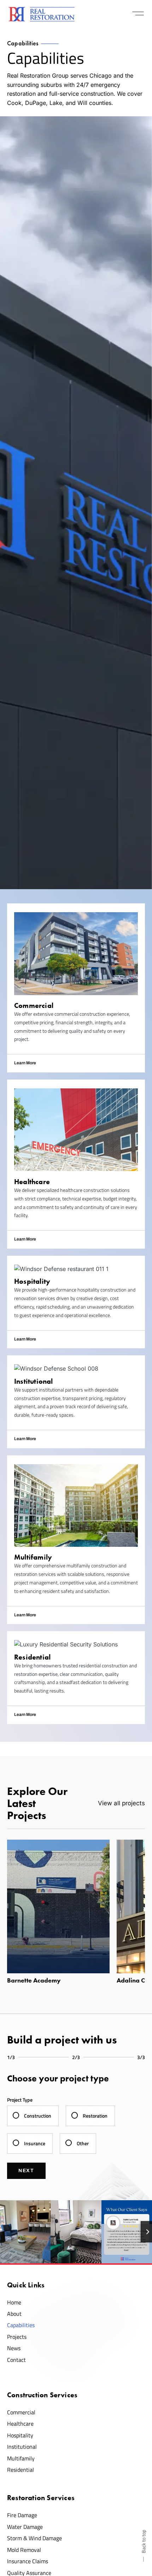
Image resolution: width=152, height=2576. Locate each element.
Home (14, 2302)
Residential (21, 2470)
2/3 (76, 2057)
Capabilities (21, 2325)
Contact (16, 2360)
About (14, 2314)
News (14, 2348)
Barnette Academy (34, 1980)
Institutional (22, 2447)
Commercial (21, 2412)
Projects (17, 2337)
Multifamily (21, 2458)
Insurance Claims (28, 2561)
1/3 (11, 2057)
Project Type (20, 2100)
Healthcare (20, 2424)
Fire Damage (22, 2515)
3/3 (141, 2057)
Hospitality (20, 2435)
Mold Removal (24, 2550)
